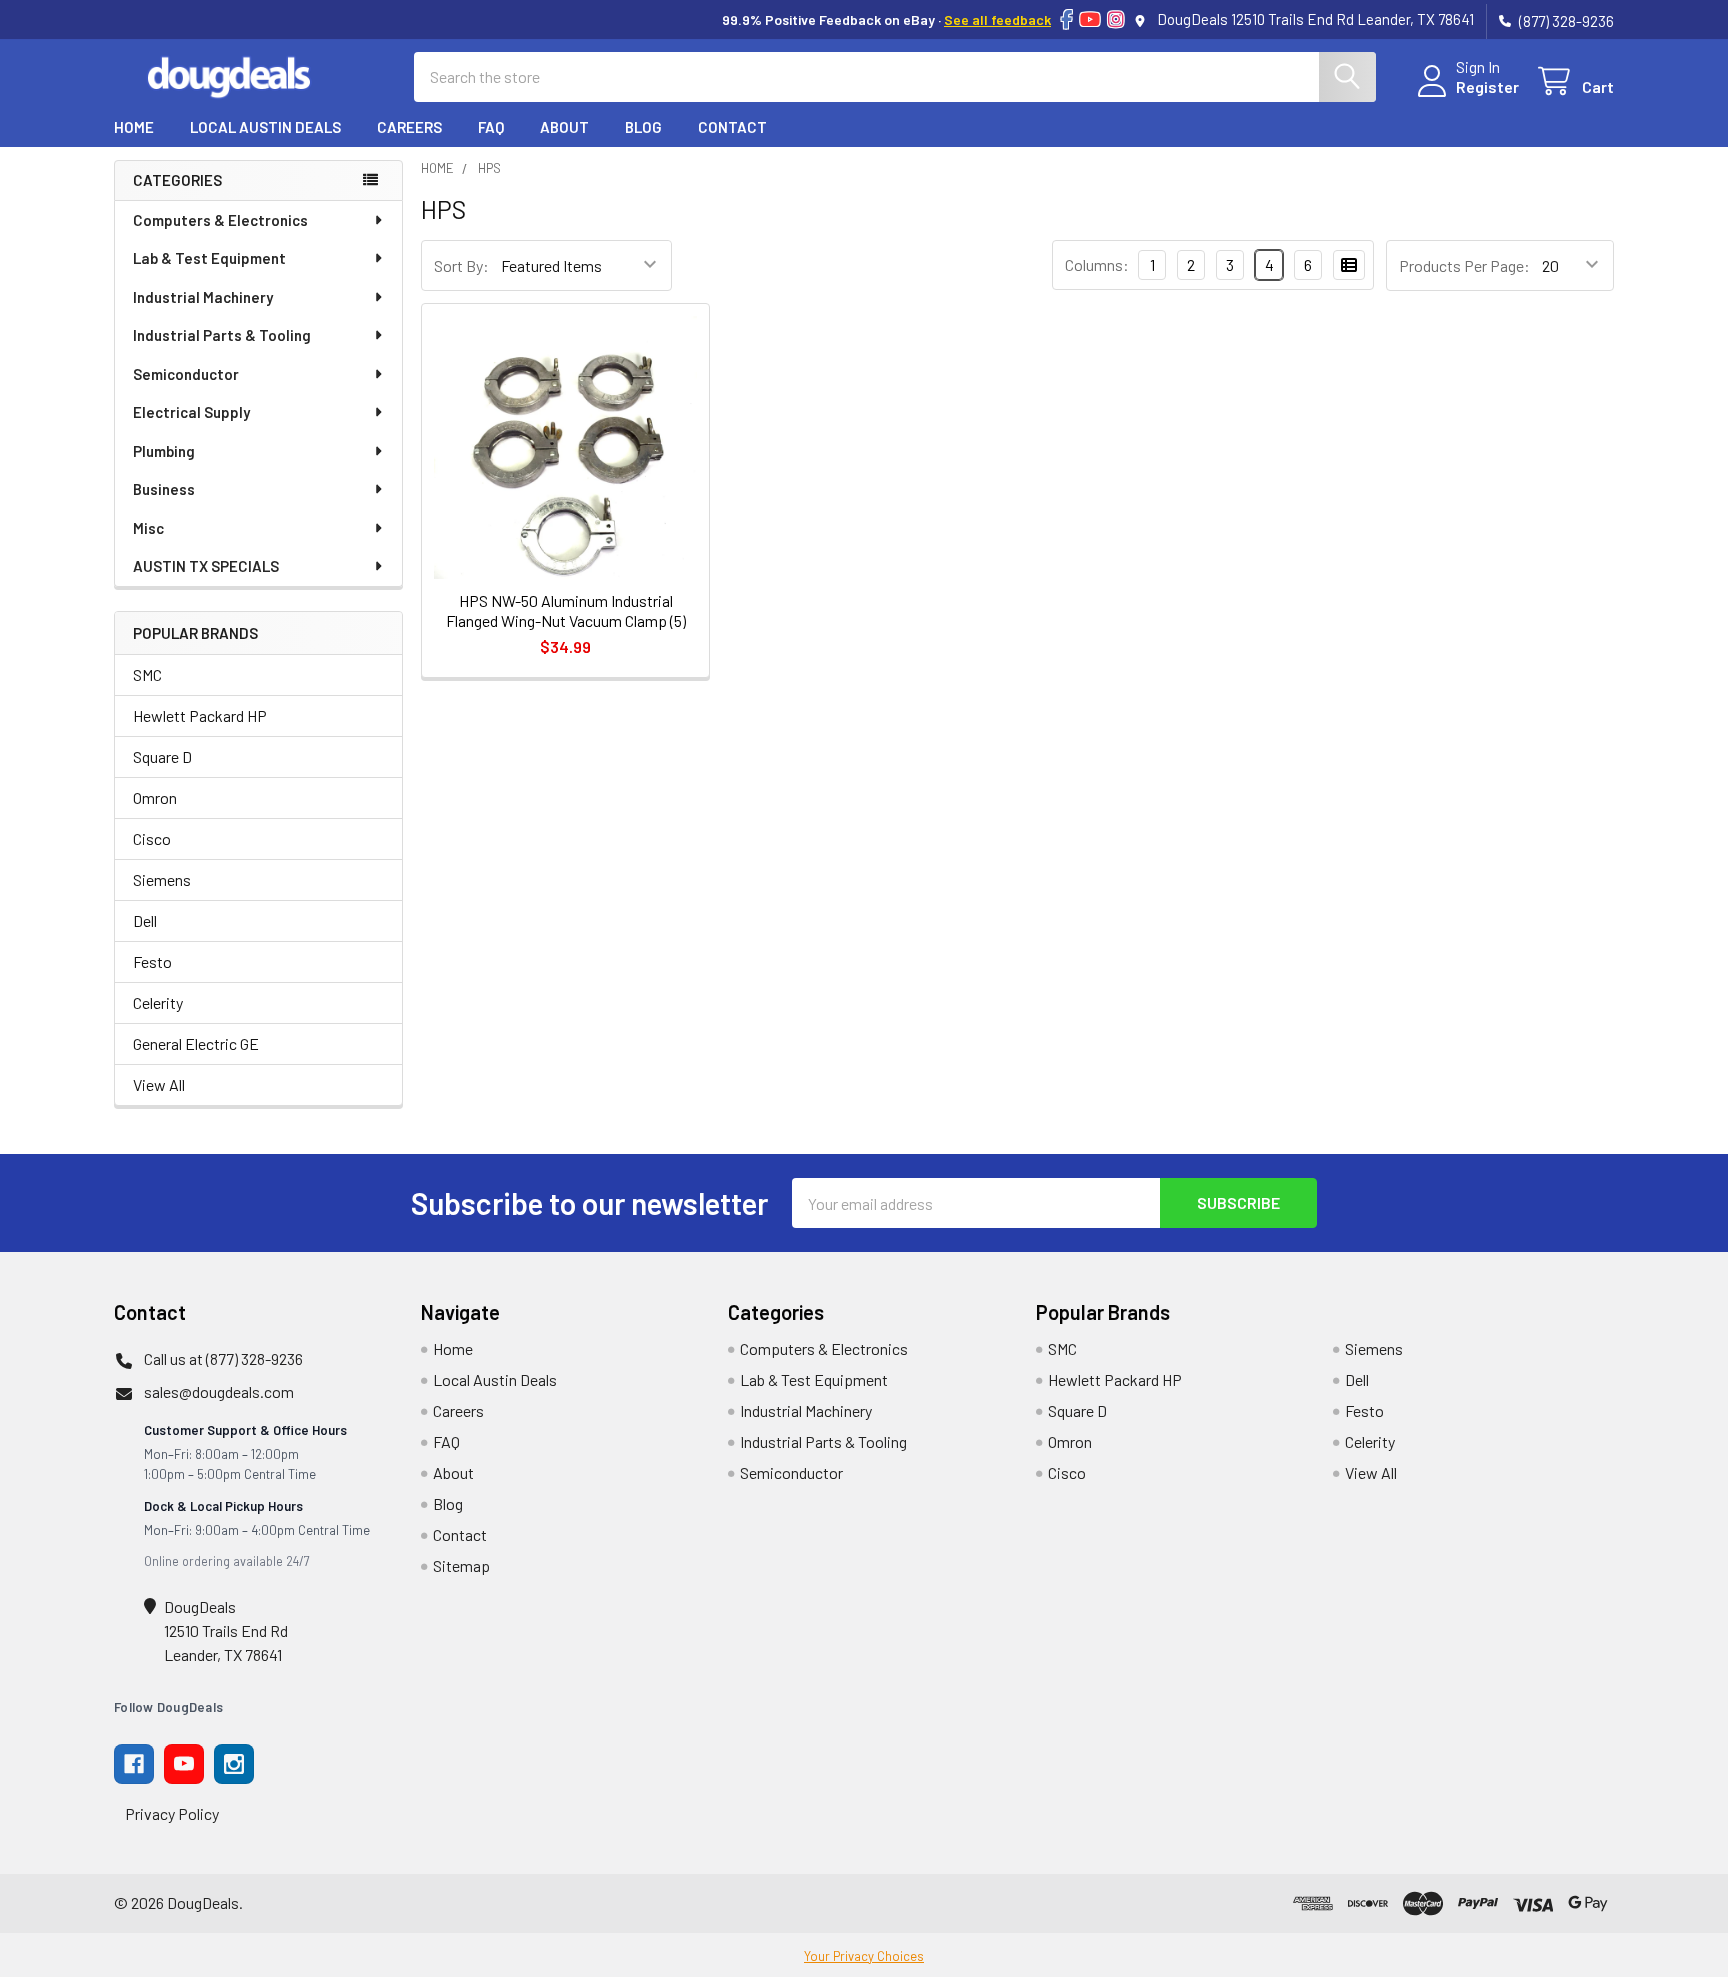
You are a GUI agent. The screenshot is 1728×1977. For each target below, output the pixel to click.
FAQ (491, 127)
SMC (147, 674)
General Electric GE (196, 1043)
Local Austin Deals (265, 127)
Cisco (152, 838)
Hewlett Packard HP (200, 715)
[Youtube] (184, 1764)
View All (159, 1084)
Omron (155, 797)
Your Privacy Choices (864, 1956)
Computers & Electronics (220, 220)
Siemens (162, 879)
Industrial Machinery (203, 297)
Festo (152, 961)
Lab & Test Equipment (209, 258)
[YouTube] (1090, 19)
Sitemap (461, 1565)
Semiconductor (186, 374)
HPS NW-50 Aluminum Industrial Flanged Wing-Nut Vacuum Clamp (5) (566, 610)
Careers (409, 127)
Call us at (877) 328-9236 (223, 1358)
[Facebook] (1066, 19)
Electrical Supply (191, 412)
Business (164, 489)
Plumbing (164, 451)
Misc (148, 528)
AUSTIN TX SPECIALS (206, 566)
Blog (643, 127)
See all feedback (997, 19)
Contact (732, 127)
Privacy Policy (172, 1813)
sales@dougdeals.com (219, 1391)
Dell (145, 920)
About (564, 127)
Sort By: (461, 265)
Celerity (158, 1002)
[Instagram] (1116, 19)
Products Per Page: (1464, 265)
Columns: (1097, 264)
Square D (162, 756)
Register (1487, 86)
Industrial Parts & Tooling (222, 335)
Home (134, 127)
